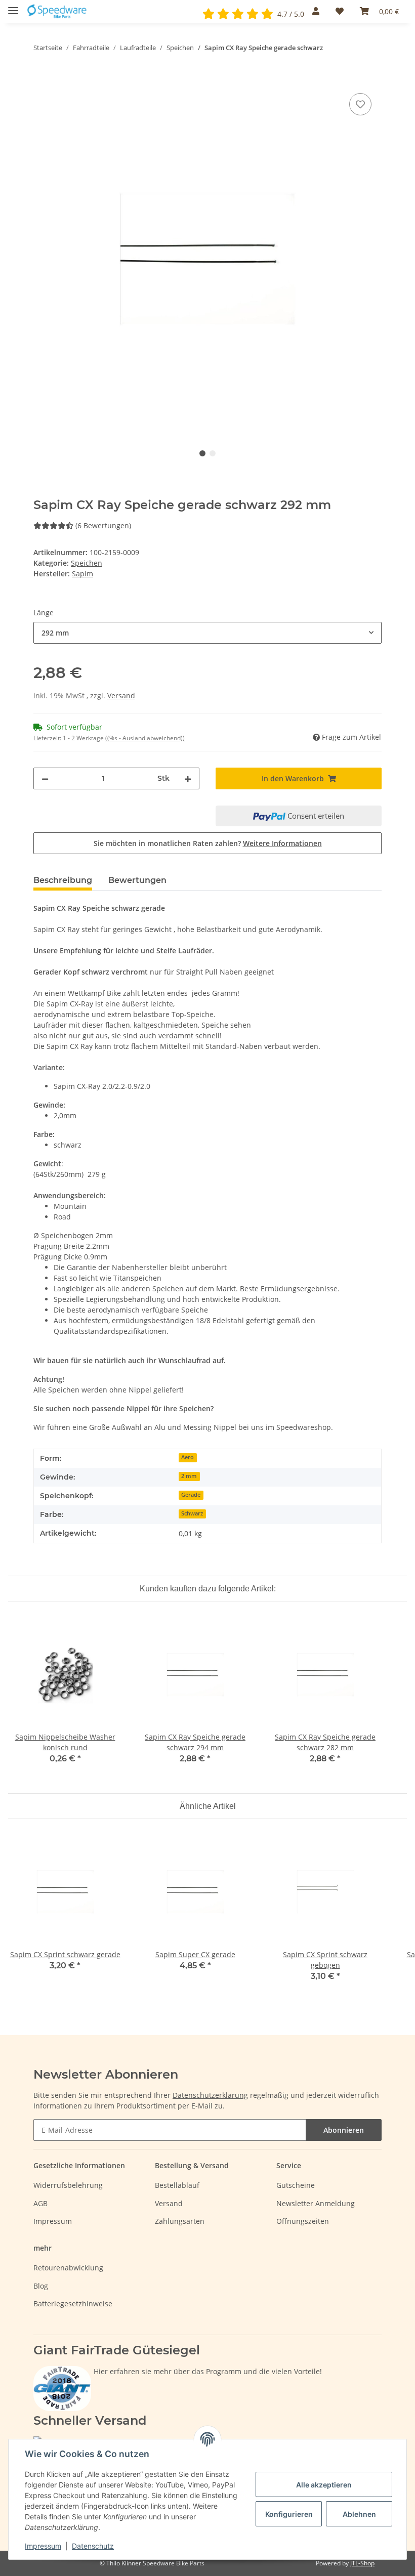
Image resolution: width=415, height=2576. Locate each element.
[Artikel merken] (360, 104)
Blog (41, 2286)
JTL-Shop (362, 2563)
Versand (121, 695)
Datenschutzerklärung (210, 2095)
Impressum (53, 2221)
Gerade (191, 1495)
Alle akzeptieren (324, 2485)
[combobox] (207, 633)
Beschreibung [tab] (63, 880)
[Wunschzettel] (340, 11)
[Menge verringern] (45, 778)
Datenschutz (93, 2546)
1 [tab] (202, 453)
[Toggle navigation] (13, 6)
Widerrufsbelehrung (68, 2185)
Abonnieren (344, 2130)
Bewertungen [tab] (137, 880)
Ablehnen (359, 2514)
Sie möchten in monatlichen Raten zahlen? (208, 843)
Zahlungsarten (180, 2221)
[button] (316, 11)
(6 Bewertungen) (103, 525)
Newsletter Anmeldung (316, 2203)
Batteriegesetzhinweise (73, 2304)
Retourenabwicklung (68, 2268)
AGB (40, 2203)
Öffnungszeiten (303, 2221)
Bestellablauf (177, 2185)
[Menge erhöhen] (188, 778)
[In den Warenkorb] (41, 79)
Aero (188, 1457)
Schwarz (192, 1513)
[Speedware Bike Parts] (58, 11)
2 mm (189, 1476)
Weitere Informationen (282, 843)
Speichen (87, 563)
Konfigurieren (289, 2514)
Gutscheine (296, 2185)
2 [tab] (213, 453)
